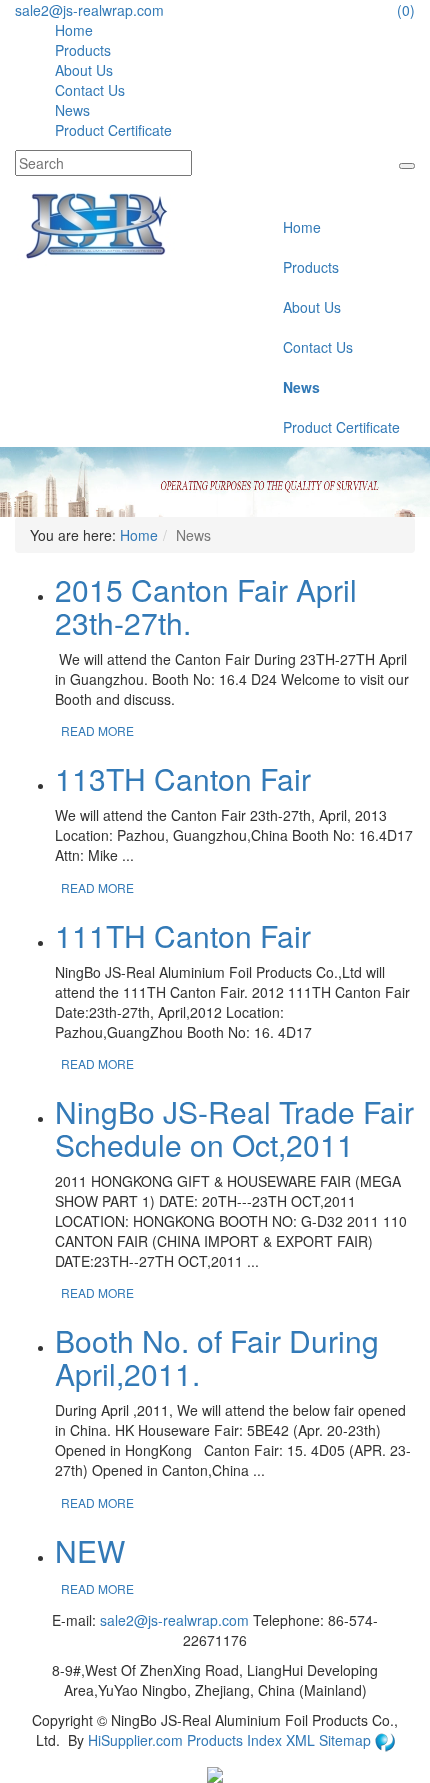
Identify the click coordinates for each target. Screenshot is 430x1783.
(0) (406, 10)
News (72, 110)
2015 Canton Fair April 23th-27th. (206, 606)
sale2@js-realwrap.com (89, 10)
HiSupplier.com (135, 1740)
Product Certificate (113, 130)
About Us (84, 70)
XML (302, 1740)
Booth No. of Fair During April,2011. (217, 1357)
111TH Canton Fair (183, 935)
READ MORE (97, 730)
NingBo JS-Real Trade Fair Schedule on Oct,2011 (234, 1128)
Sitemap (347, 1740)
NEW (90, 1550)
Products (83, 50)
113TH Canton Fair (183, 778)
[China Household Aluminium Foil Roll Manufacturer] (96, 224)
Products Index (234, 1740)
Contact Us (90, 90)
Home (74, 30)
